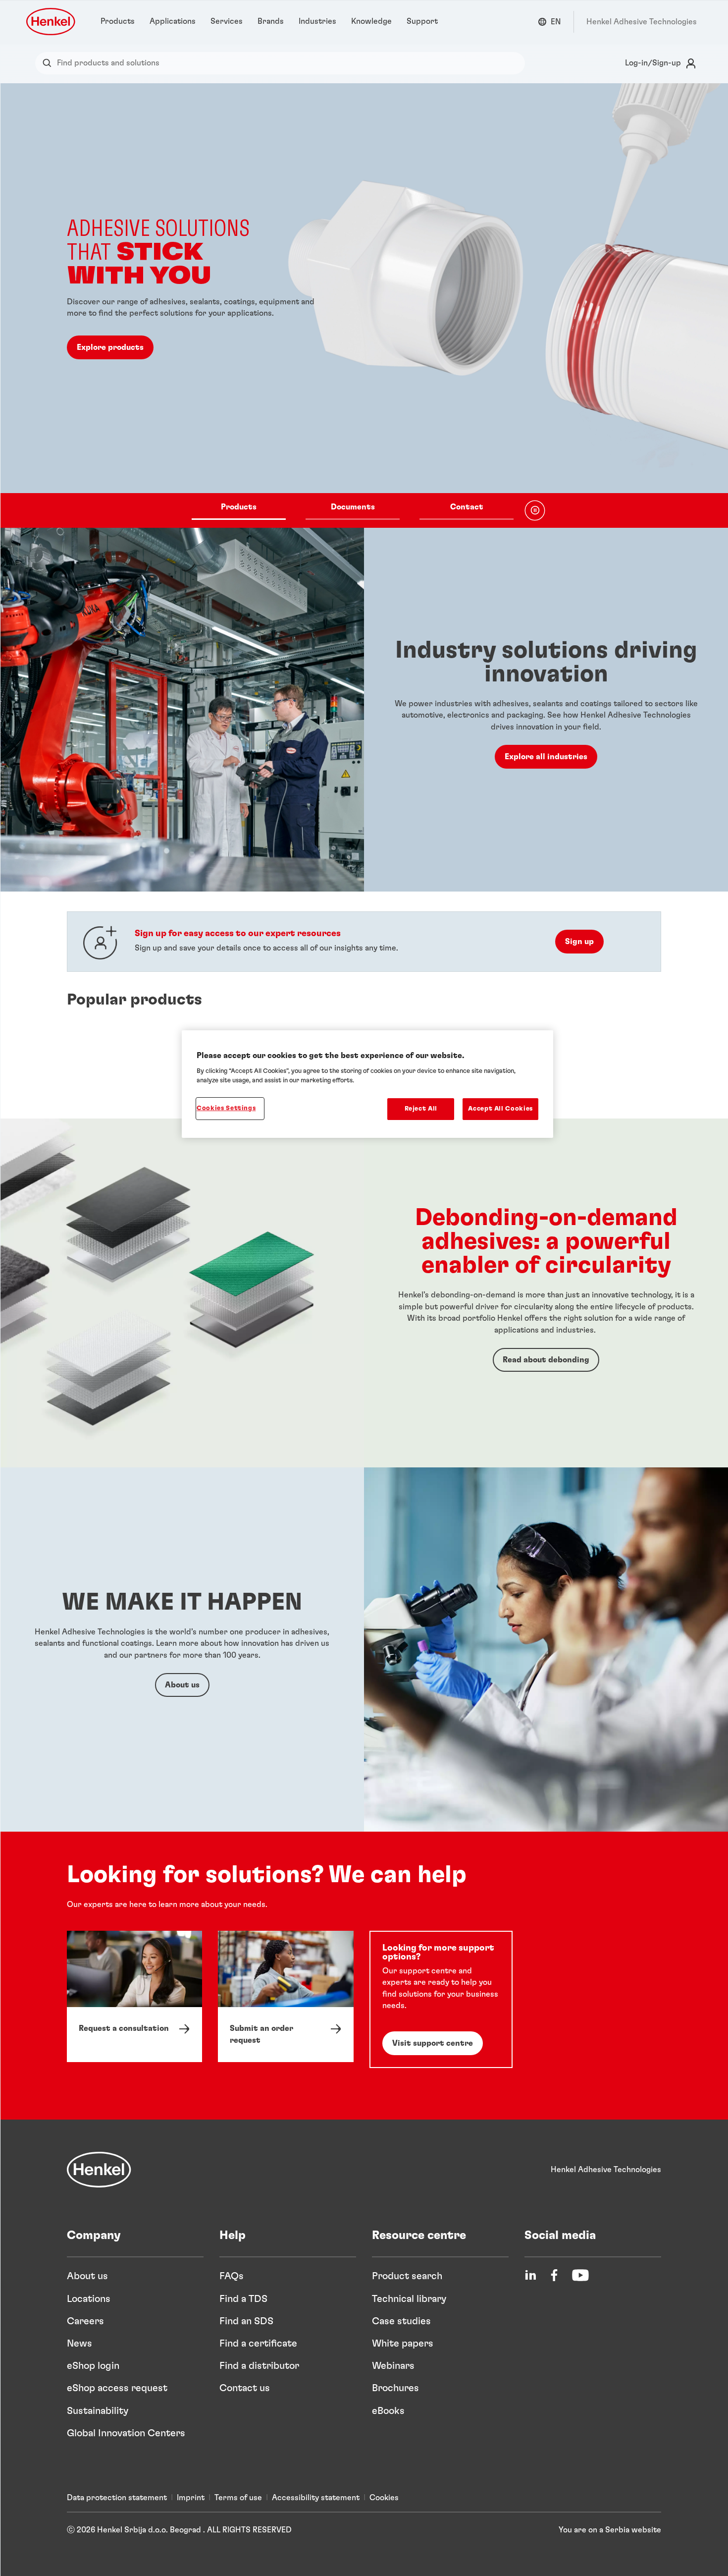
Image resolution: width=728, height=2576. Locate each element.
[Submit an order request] (286, 1996)
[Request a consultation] (134, 1996)
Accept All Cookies (500, 1109)
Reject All (421, 1109)
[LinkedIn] (530, 2275)
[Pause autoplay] (535, 510)
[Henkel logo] (52, 22)
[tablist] (353, 510)
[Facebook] (554, 2275)
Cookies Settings (226, 1108)
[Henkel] (99, 2170)
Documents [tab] (353, 506)
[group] (364, 306)
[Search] (49, 63)
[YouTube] (580, 2275)
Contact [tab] (467, 506)
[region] (367, 1084)
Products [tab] (239, 506)
